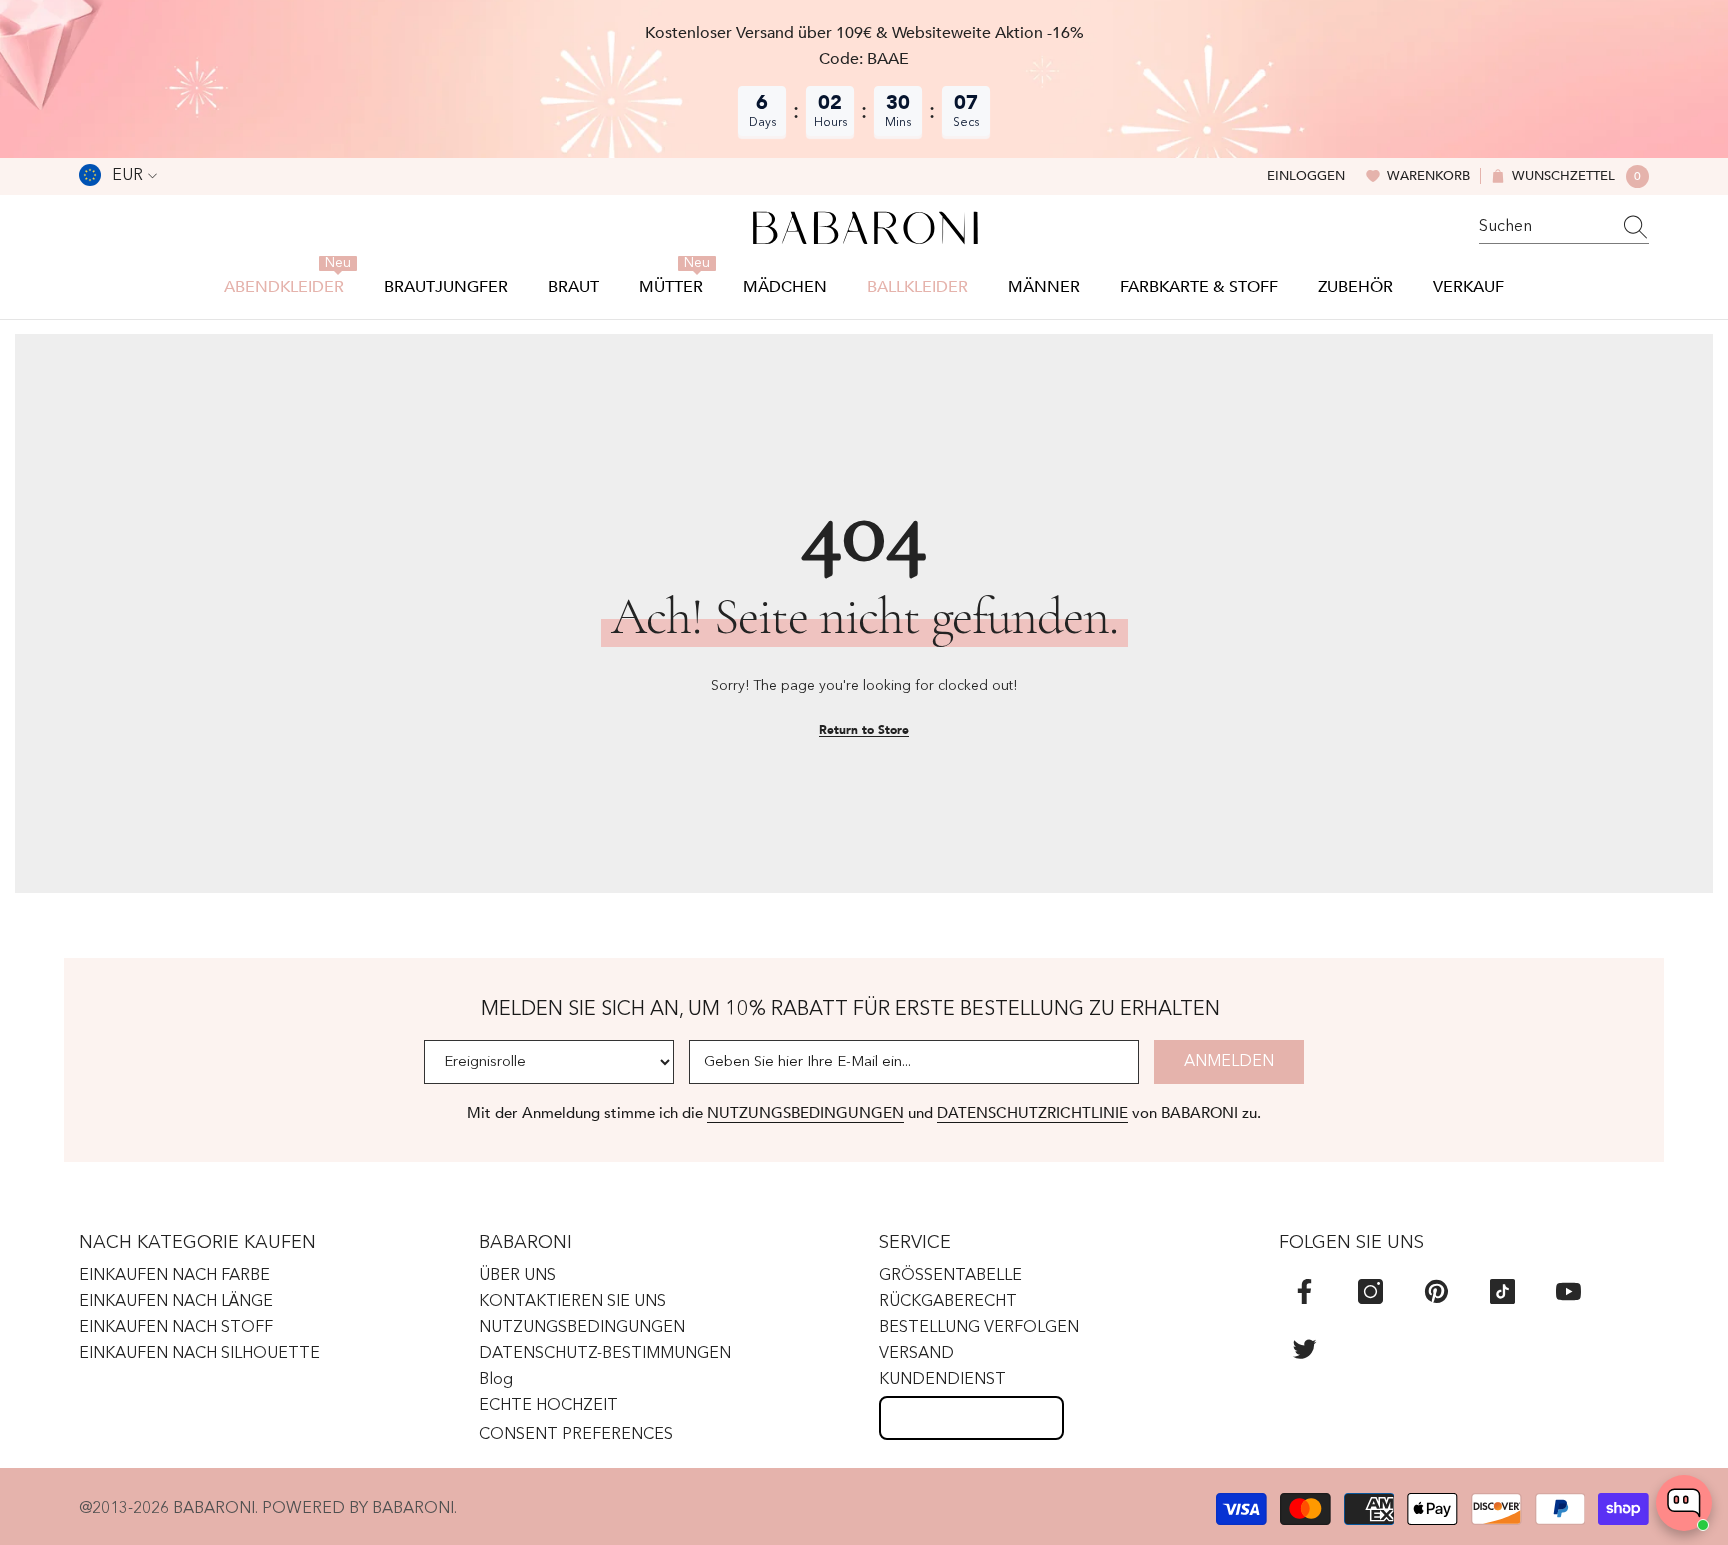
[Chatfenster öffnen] (1684, 1503)
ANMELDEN (1229, 1062)
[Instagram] (1370, 1291)
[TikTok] (1502, 1291)
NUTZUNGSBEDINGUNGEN (805, 1113)
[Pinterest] (1436, 1291)
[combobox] (1545, 227)
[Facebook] (1304, 1291)
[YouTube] (1568, 1291)
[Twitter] (1304, 1348)
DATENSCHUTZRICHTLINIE (1032, 1113)
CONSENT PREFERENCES (576, 1435)
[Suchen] (1564, 227)
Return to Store (864, 730)
